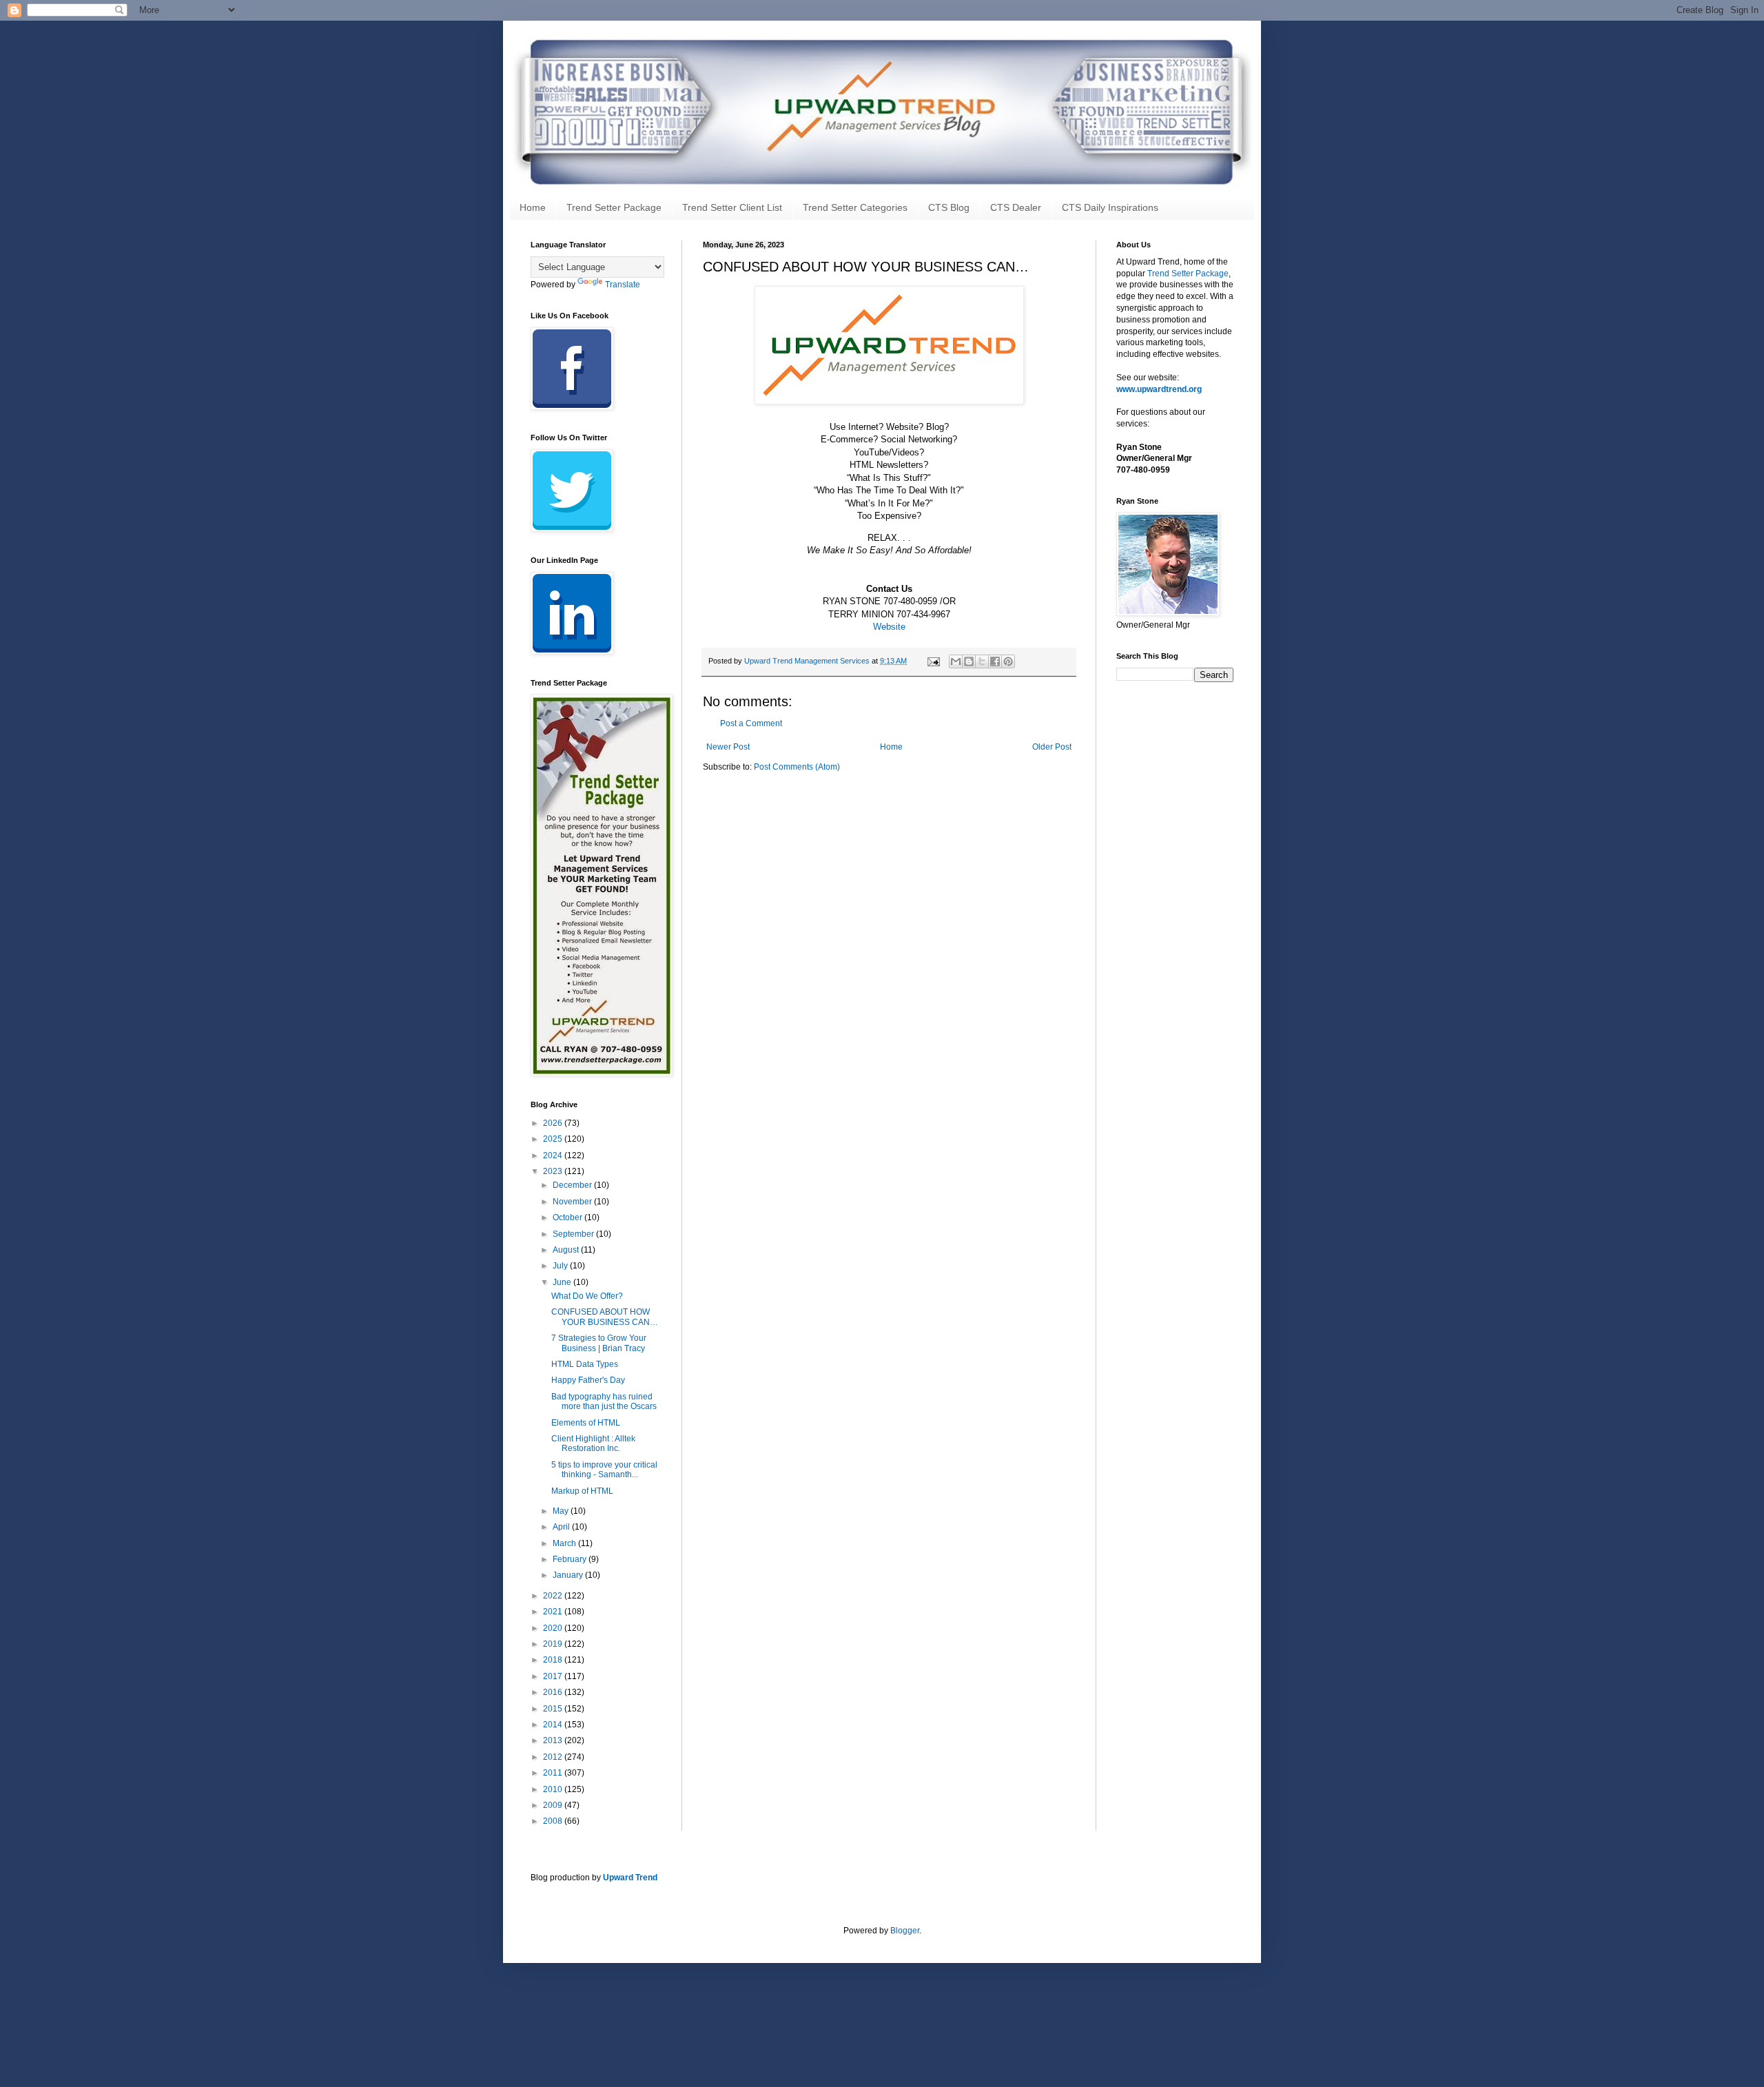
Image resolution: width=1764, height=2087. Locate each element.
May (562, 1511)
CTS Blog (949, 207)
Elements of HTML (586, 1423)
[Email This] (956, 661)
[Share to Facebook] (995, 661)
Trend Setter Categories (855, 207)
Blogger (905, 1931)
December (573, 1185)
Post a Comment (751, 723)
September (574, 1234)
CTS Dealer (1016, 207)
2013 (554, 1740)
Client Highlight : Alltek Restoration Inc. (593, 1443)
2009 (554, 1805)
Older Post (1052, 747)
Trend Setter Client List (732, 207)
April (562, 1527)
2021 (554, 1612)
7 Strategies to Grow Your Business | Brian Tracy (599, 1343)
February (571, 1559)
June (563, 1282)
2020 (554, 1628)
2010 (554, 1789)
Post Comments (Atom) (797, 767)
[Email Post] (933, 661)
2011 (554, 1773)
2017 (554, 1676)
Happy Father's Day (588, 1380)
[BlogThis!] (969, 661)
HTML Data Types (585, 1364)
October (568, 1217)
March (565, 1543)
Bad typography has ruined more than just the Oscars (604, 1401)
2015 (554, 1709)
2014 (554, 1725)
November (573, 1202)
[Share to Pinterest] (1008, 661)
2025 (554, 1139)
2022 (554, 1596)
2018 (554, 1660)
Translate (623, 285)
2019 (554, 1644)
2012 (554, 1757)
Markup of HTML (582, 1491)
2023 (554, 1171)
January (569, 1575)
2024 (554, 1155)
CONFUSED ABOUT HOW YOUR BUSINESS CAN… (605, 1317)
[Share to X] (982, 661)
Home (533, 207)
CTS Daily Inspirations (1110, 207)
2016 (554, 1692)
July (561, 1266)
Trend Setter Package (614, 207)
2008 (554, 1821)
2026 (554, 1123)
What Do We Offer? (587, 1296)
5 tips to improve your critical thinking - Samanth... (604, 1470)
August (567, 1250)
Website (889, 627)
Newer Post (728, 747)
